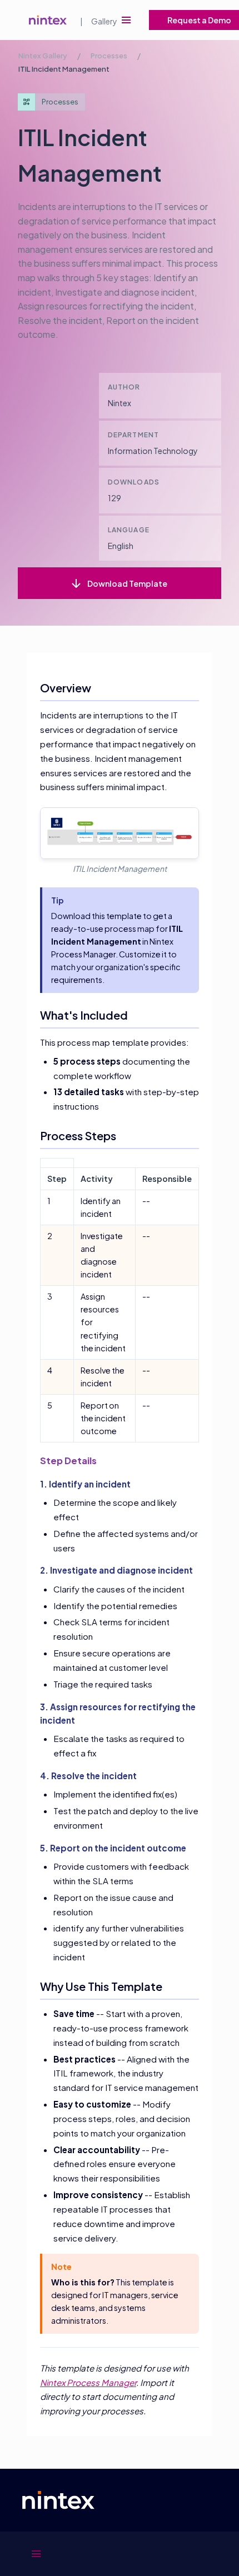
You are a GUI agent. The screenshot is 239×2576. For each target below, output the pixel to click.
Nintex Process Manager (88, 2382)
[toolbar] (126, 20)
